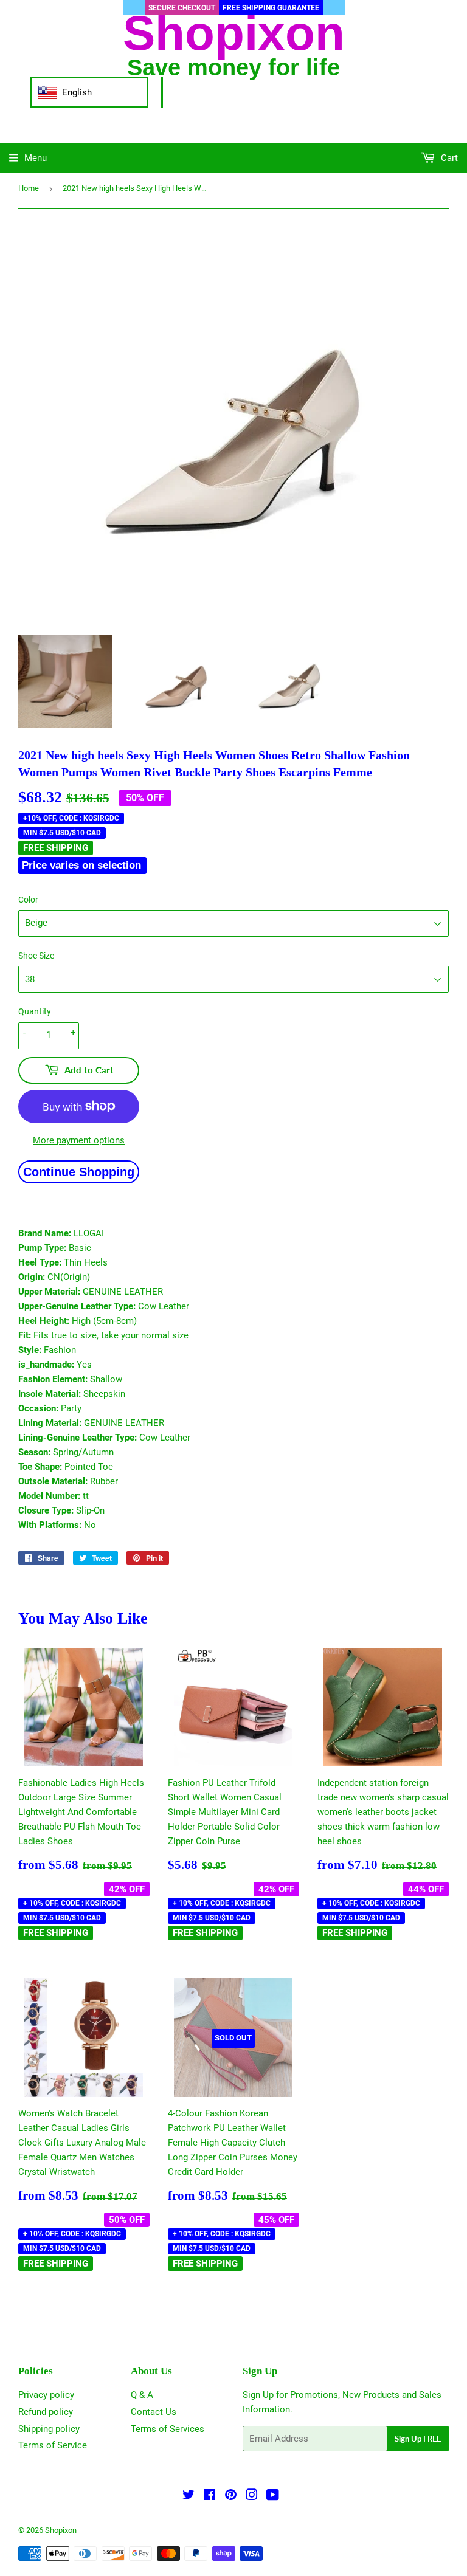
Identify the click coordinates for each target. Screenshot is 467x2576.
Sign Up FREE (418, 2439)
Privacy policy (46, 2395)
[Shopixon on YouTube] (273, 2496)
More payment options (79, 1140)
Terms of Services (168, 2429)
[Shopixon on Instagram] (252, 2496)
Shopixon (61, 2530)
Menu (36, 158)
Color (28, 900)
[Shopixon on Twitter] (189, 2496)
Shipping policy (49, 2429)
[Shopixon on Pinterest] (231, 2496)
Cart (448, 158)
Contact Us (154, 2412)
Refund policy (46, 2412)
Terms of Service (53, 2445)
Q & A (142, 2395)
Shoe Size (36, 956)
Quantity (35, 1011)
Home (29, 188)
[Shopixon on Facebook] (209, 2496)
